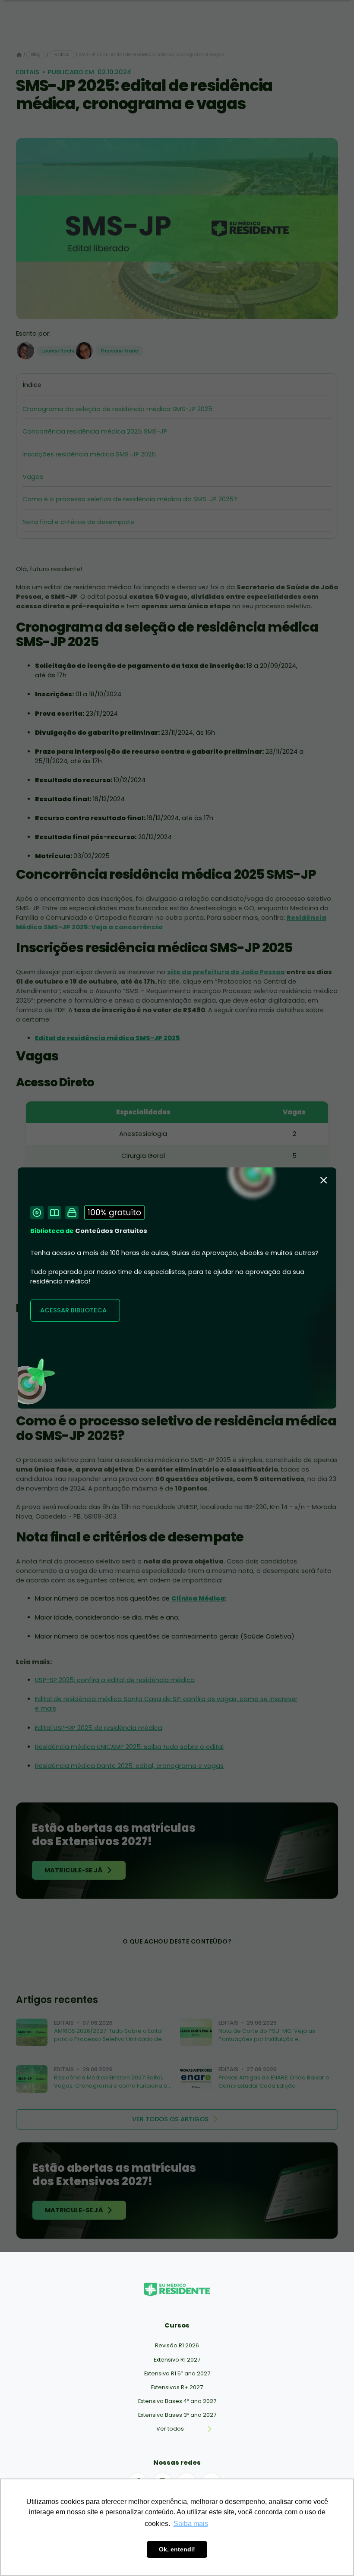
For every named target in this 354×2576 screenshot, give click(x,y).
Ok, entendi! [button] (177, 2549)
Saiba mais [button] (191, 2524)
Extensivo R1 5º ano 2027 (177, 2373)
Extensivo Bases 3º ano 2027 (177, 2415)
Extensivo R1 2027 (177, 2360)
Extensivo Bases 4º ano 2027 (177, 2401)
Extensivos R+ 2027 (177, 2387)
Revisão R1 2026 (177, 2345)
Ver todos (170, 2429)
